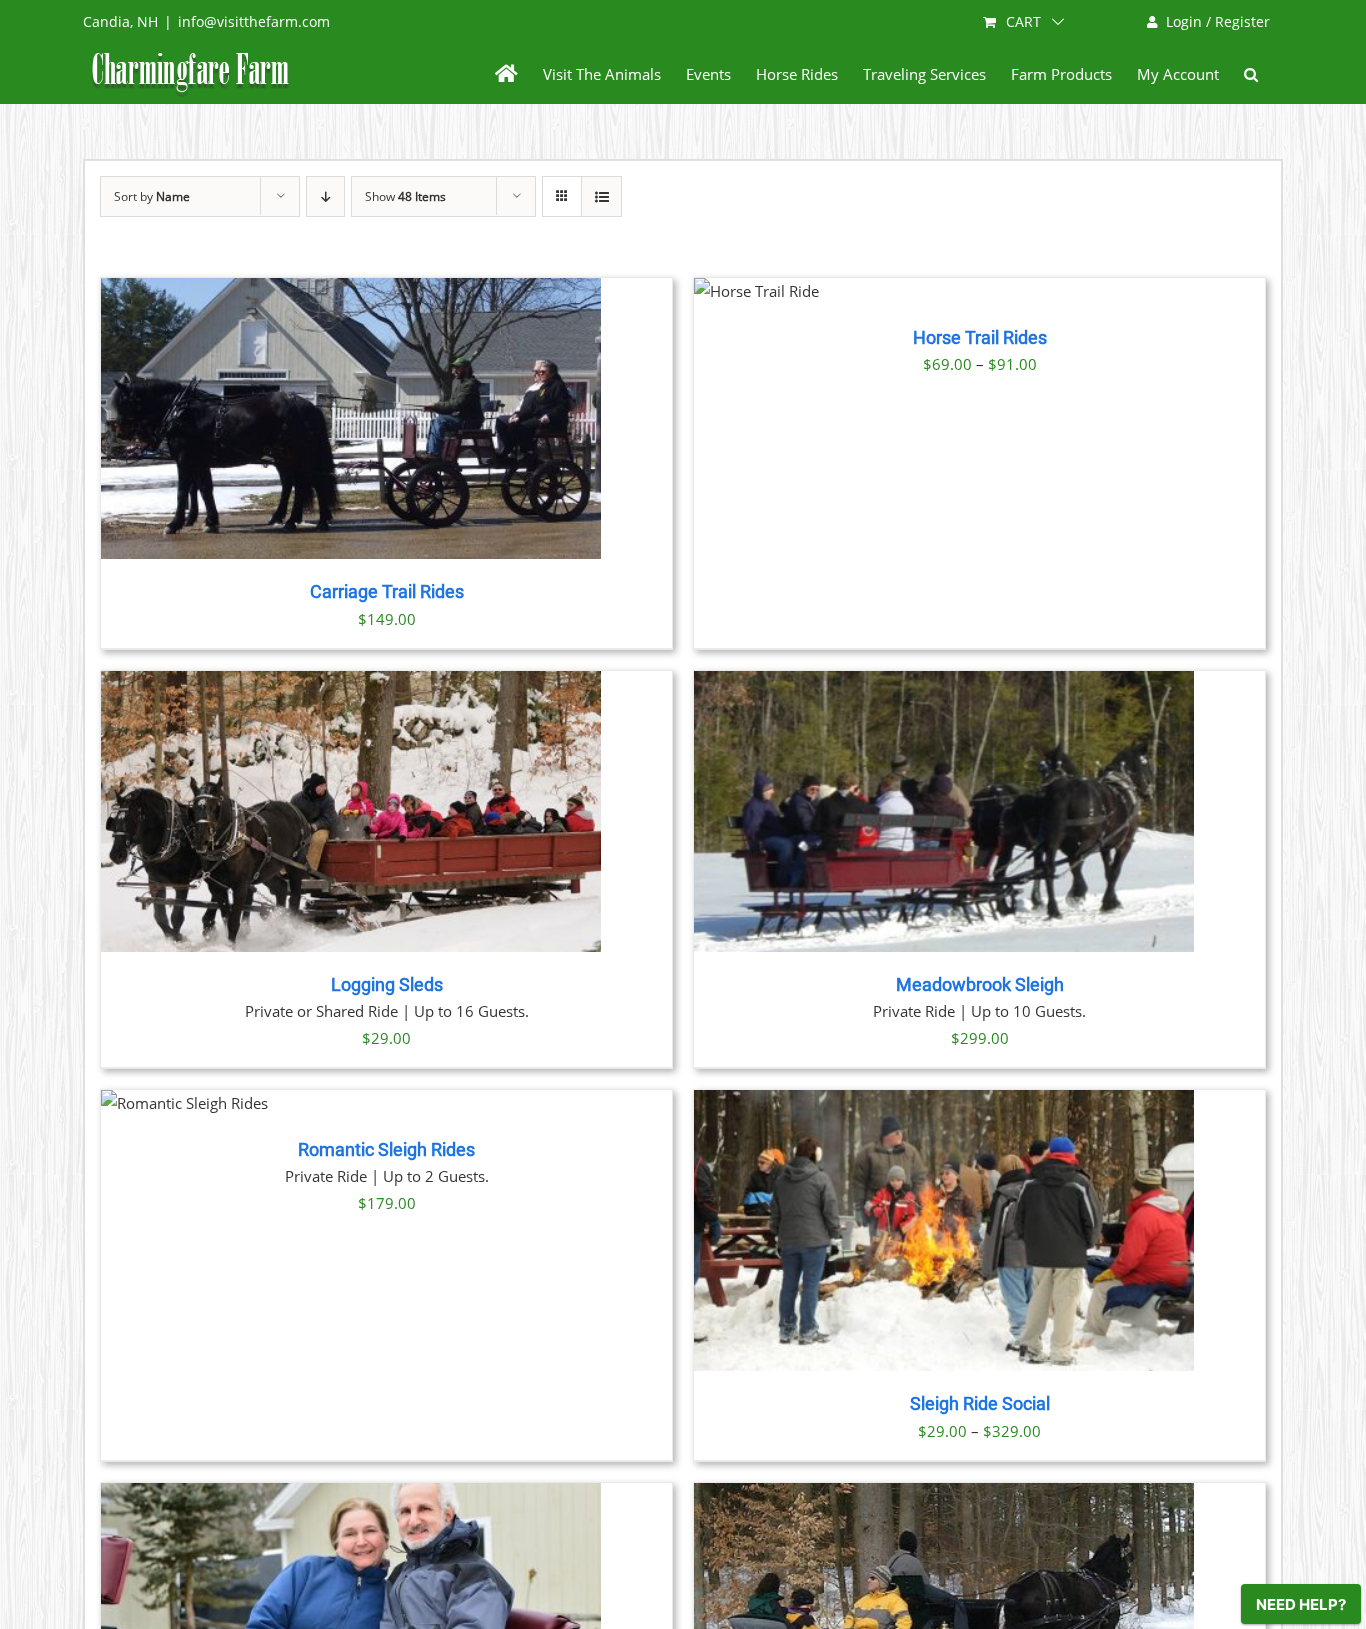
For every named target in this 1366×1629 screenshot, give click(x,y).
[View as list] (601, 196)
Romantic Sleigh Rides (386, 1150)
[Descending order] (325, 196)
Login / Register (1218, 21)
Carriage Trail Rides (387, 592)
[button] (1251, 74)
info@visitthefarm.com (254, 21)
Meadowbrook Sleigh (980, 985)
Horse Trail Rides (980, 338)
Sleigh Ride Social (980, 1404)
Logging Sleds (387, 985)
